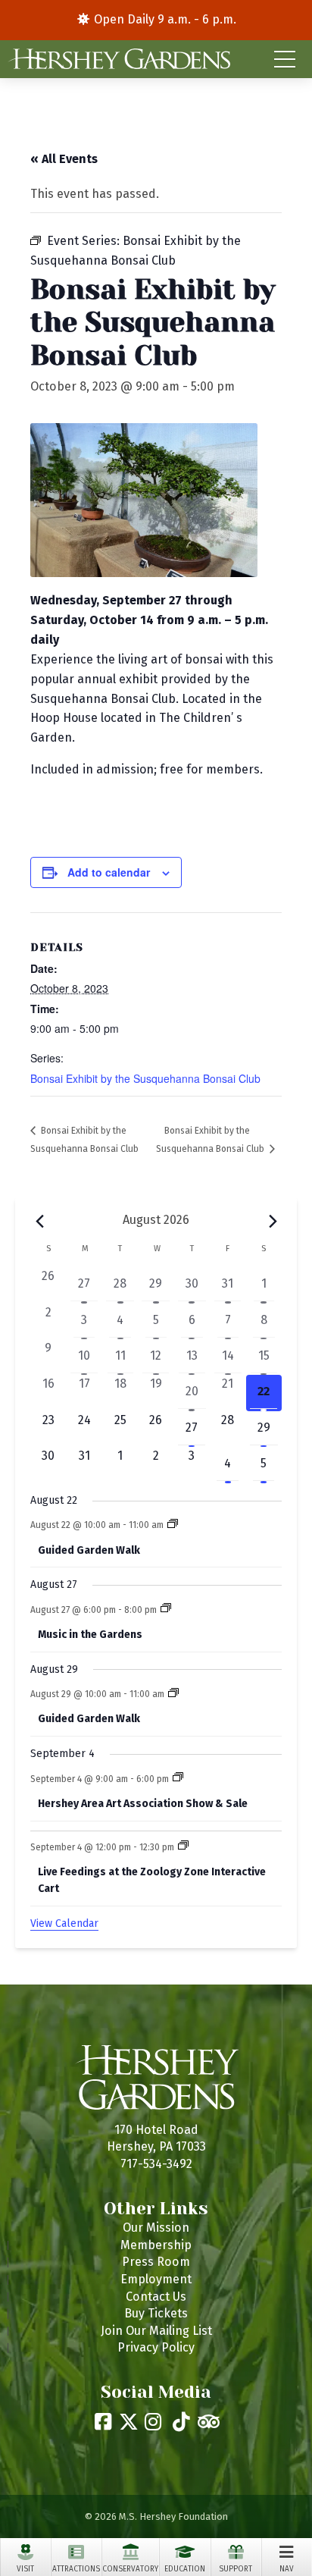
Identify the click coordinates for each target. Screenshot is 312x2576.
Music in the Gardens (90, 1635)
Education (185, 2569)
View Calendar (64, 1923)
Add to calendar (109, 872)
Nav (287, 2569)
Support (236, 2569)
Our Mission (156, 2228)
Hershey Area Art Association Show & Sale (143, 1804)
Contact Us (156, 2297)
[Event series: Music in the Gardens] (166, 1609)
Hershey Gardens (119, 59)
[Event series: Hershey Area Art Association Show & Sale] (178, 1778)
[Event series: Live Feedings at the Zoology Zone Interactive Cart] (183, 1846)
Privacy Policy (156, 2347)
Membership (156, 2245)
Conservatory (130, 2569)
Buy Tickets (156, 2313)
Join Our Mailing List (156, 2331)
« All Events (64, 159)
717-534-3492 (156, 2164)
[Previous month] (39, 1222)
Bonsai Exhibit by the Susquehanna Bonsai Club (145, 1078)
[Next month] (273, 1222)
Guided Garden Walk (89, 1550)
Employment (156, 2279)
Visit (25, 2569)
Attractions (76, 2569)
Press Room (156, 2262)
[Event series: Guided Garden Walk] (173, 1525)
